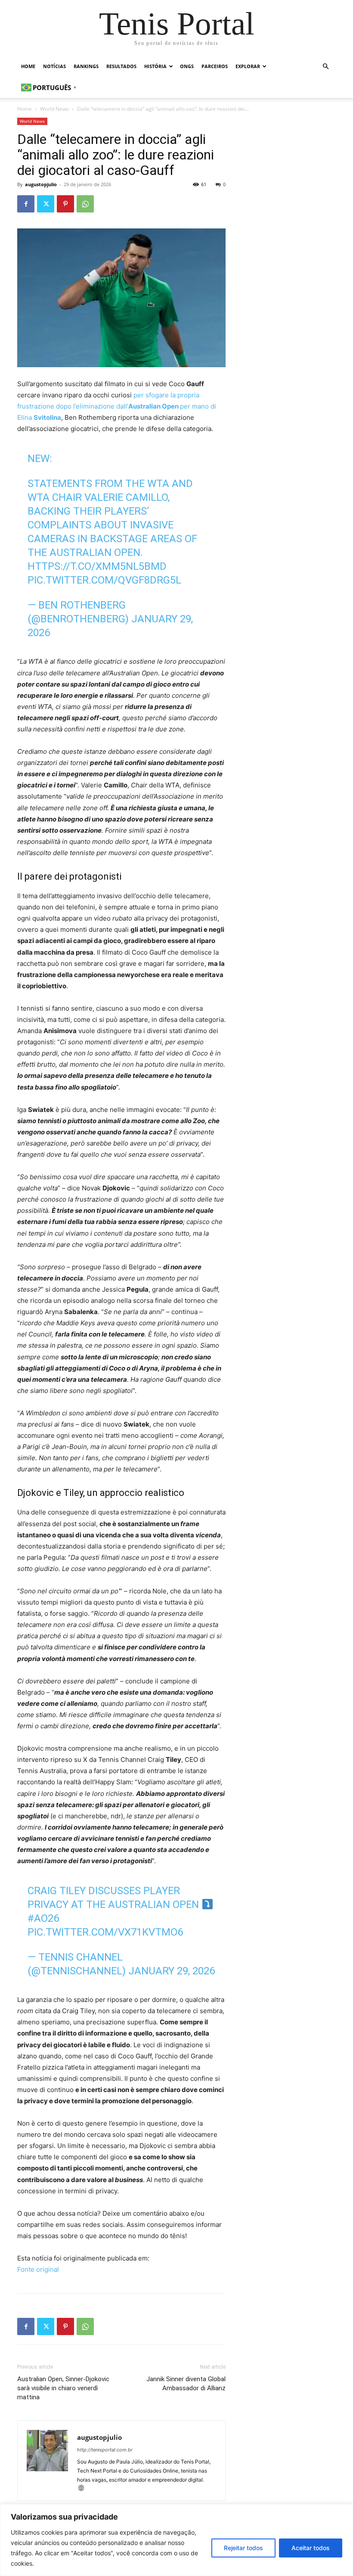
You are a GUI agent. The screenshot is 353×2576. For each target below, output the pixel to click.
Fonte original (38, 2269)
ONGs (187, 66)
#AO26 (43, 1918)
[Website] (84, 2489)
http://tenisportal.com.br (105, 2450)
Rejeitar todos (243, 2548)
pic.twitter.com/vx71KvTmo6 (105, 1932)
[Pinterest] (65, 204)
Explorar (248, 66)
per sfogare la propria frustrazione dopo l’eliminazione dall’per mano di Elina (117, 406)
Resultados (121, 66)
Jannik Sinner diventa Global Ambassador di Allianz (186, 2384)
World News (54, 109)
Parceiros (215, 66)
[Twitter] (46, 204)
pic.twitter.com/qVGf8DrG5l (104, 580)
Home (28, 66)
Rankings (86, 66)
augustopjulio (41, 184)
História (155, 66)
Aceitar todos (311, 2548)
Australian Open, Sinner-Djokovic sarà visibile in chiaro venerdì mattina (63, 2388)
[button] (325, 67)
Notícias (54, 66)
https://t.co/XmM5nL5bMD (97, 566)
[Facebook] (26, 204)
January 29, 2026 (172, 1971)
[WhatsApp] (85, 204)
